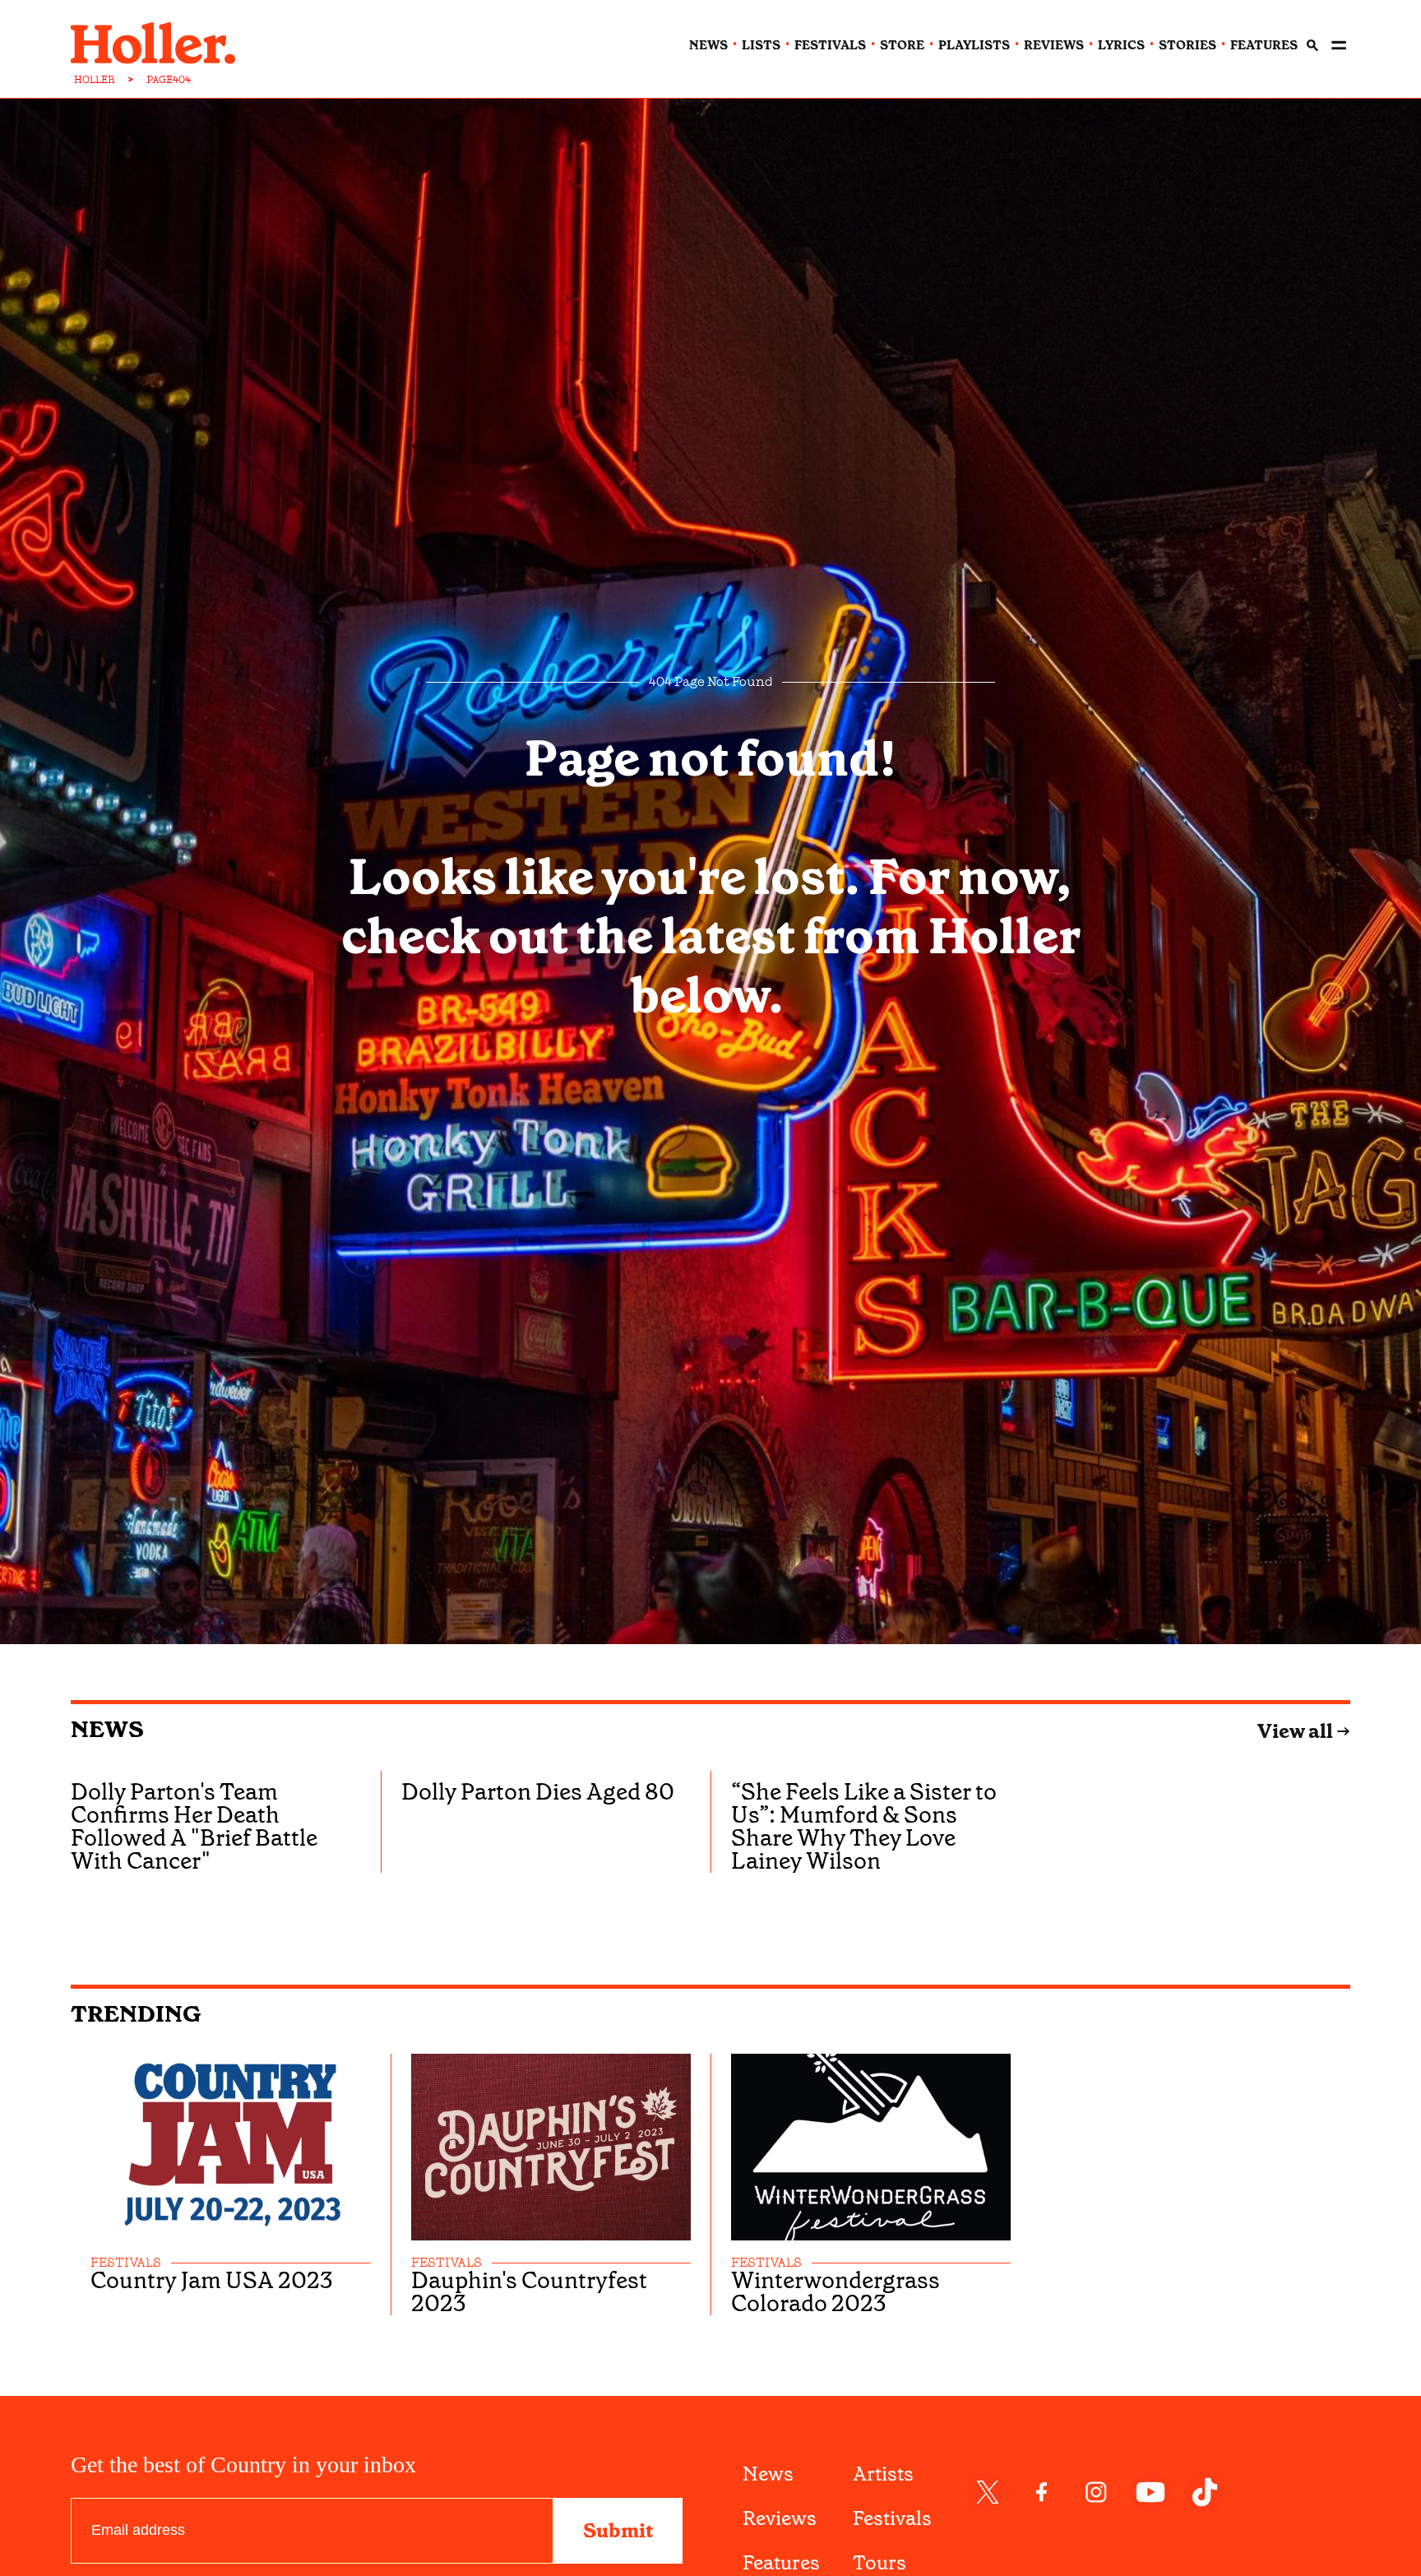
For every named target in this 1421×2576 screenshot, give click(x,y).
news (708, 45)
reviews (1054, 45)
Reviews (780, 2518)
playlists (974, 45)
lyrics (1121, 45)
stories (1187, 45)
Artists (883, 2474)
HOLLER (95, 80)
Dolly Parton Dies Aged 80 (538, 1792)
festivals (830, 45)
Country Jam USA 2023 (212, 2281)
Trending (136, 2014)
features (1264, 45)
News (107, 1729)
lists (761, 45)
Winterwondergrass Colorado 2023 (835, 2292)
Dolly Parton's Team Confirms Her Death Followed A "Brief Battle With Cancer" (194, 1826)
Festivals (892, 2518)
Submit (618, 2531)
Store (902, 45)
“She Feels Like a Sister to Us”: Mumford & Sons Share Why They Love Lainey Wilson (864, 1826)
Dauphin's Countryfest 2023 (529, 2292)
